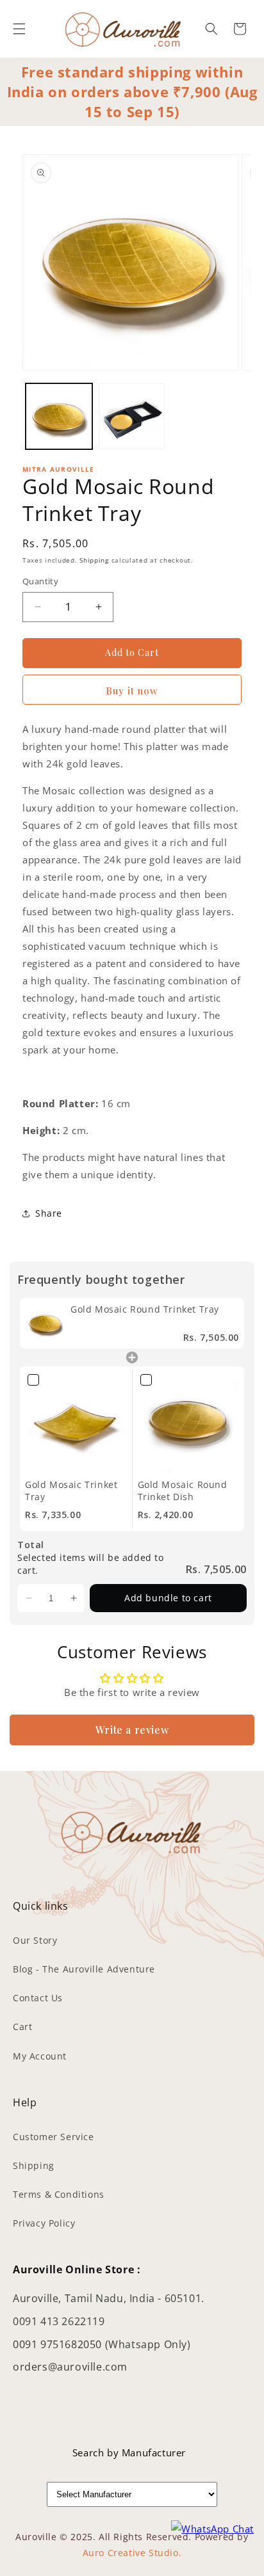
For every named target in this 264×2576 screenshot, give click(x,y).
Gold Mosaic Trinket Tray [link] (71, 1491)
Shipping (94, 560)
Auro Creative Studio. (132, 2553)
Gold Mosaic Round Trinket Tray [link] (145, 1309)
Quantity (40, 581)
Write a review (132, 1730)
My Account (40, 2056)
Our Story (35, 1940)
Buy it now (132, 691)
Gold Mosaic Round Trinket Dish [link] (183, 1491)
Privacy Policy (44, 2223)
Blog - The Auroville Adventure (84, 1969)
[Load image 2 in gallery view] (132, 417)
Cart (22, 2027)
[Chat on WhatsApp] (212, 2529)
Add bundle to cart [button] (168, 1598)
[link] (45, 1323)
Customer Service (54, 2137)
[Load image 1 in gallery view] (59, 417)
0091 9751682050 (59, 2344)
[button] (19, 29)
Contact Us (38, 1998)
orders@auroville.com (70, 2367)
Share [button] (49, 1213)
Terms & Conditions (59, 2194)
